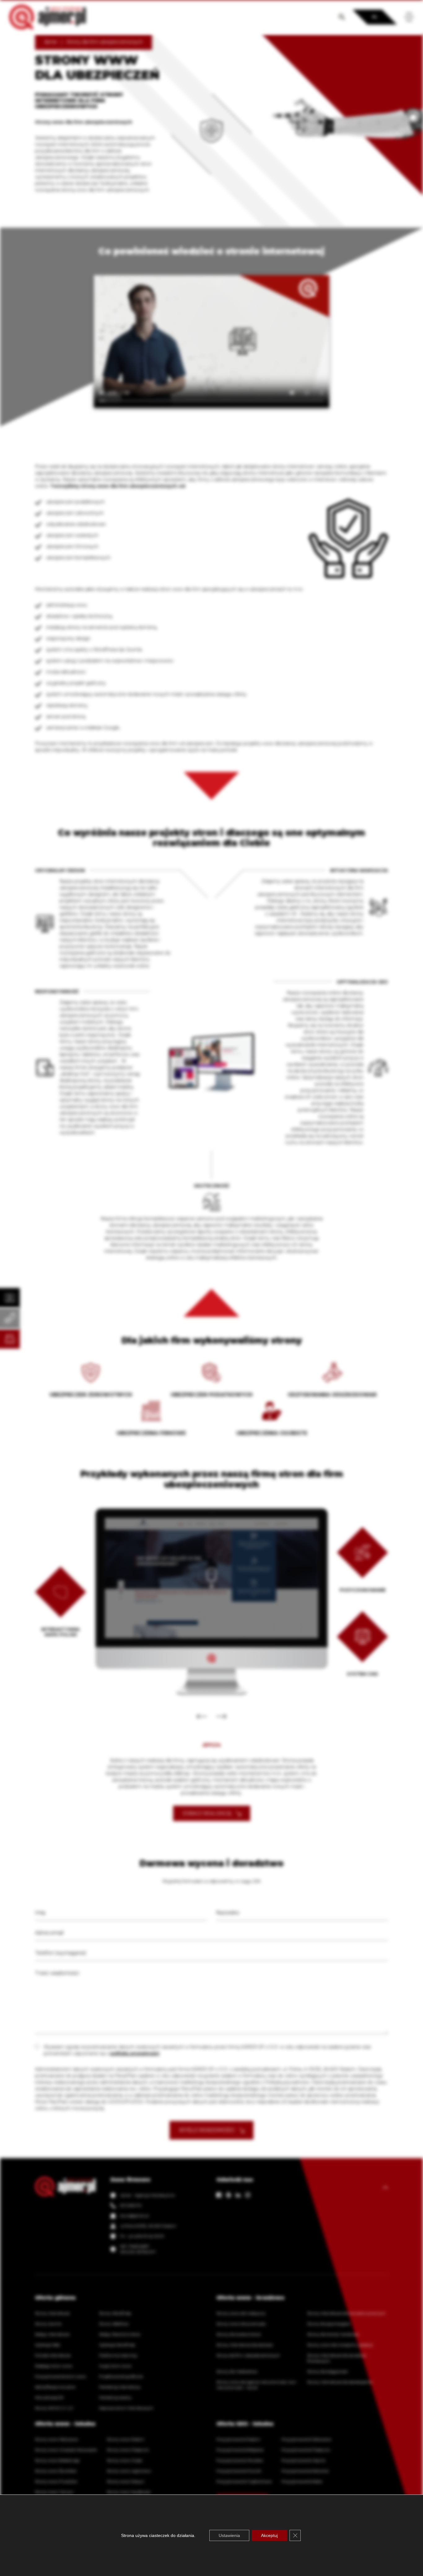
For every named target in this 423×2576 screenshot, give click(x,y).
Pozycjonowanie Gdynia (303, 2460)
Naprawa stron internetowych (126, 2408)
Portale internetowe (53, 2355)
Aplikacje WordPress (117, 2345)
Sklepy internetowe (52, 2334)
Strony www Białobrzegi (57, 2460)
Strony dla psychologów (329, 2324)
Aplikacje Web (48, 2345)
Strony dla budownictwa (239, 2334)
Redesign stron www (54, 2366)
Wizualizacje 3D (49, 2397)
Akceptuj (269, 2535)
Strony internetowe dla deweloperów (340, 2382)
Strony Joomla (48, 2324)
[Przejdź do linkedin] (238, 2195)
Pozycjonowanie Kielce (302, 2481)
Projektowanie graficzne (121, 2376)
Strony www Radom (126, 2439)
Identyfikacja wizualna (55, 2387)
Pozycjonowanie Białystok (240, 2450)
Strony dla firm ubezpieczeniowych (248, 2355)
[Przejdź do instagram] (248, 2195)
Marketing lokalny (115, 2397)
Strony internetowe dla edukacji (245, 2345)
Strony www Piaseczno (128, 2450)
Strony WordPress (115, 2313)
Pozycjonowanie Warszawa (306, 2439)
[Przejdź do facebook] (219, 2195)
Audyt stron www (115, 2366)
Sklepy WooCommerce (120, 2334)
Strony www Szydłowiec (129, 2492)
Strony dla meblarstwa (237, 2371)
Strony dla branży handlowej (333, 2334)
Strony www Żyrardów (56, 2471)
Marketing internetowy (120, 2387)
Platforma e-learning (118, 2355)
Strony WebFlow (114, 2324)
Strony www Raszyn (126, 2481)
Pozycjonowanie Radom (238, 2439)
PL (375, 17)
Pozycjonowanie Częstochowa (244, 2481)
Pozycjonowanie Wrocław (240, 2460)
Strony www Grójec (125, 2460)
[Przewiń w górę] (386, 2187)
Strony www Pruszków (56, 2481)
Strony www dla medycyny (241, 2313)
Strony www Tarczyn (54, 2492)
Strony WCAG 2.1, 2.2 (54, 2408)
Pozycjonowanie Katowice (305, 2471)
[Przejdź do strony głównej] (48, 17)
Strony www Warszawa (57, 2439)
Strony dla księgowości (328, 2371)
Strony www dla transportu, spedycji (340, 2345)
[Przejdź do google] (229, 2195)
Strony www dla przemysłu (241, 2324)
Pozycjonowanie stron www (61, 2376)
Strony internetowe (52, 2313)
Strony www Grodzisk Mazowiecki (66, 2450)
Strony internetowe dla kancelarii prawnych (346, 2313)
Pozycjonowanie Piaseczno (306, 2450)
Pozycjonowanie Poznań (239, 2471)
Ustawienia (229, 2535)
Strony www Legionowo (129, 2471)
